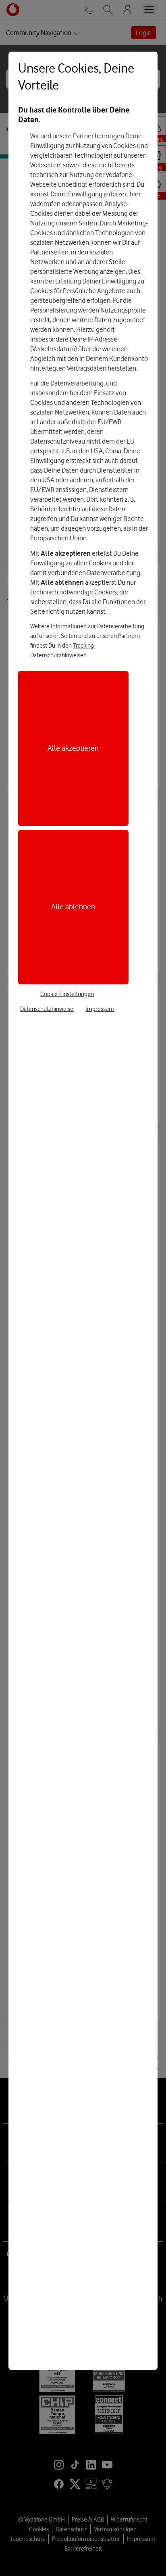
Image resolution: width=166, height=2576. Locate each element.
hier (135, 194)
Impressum (100, 1009)
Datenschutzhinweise (47, 1009)
